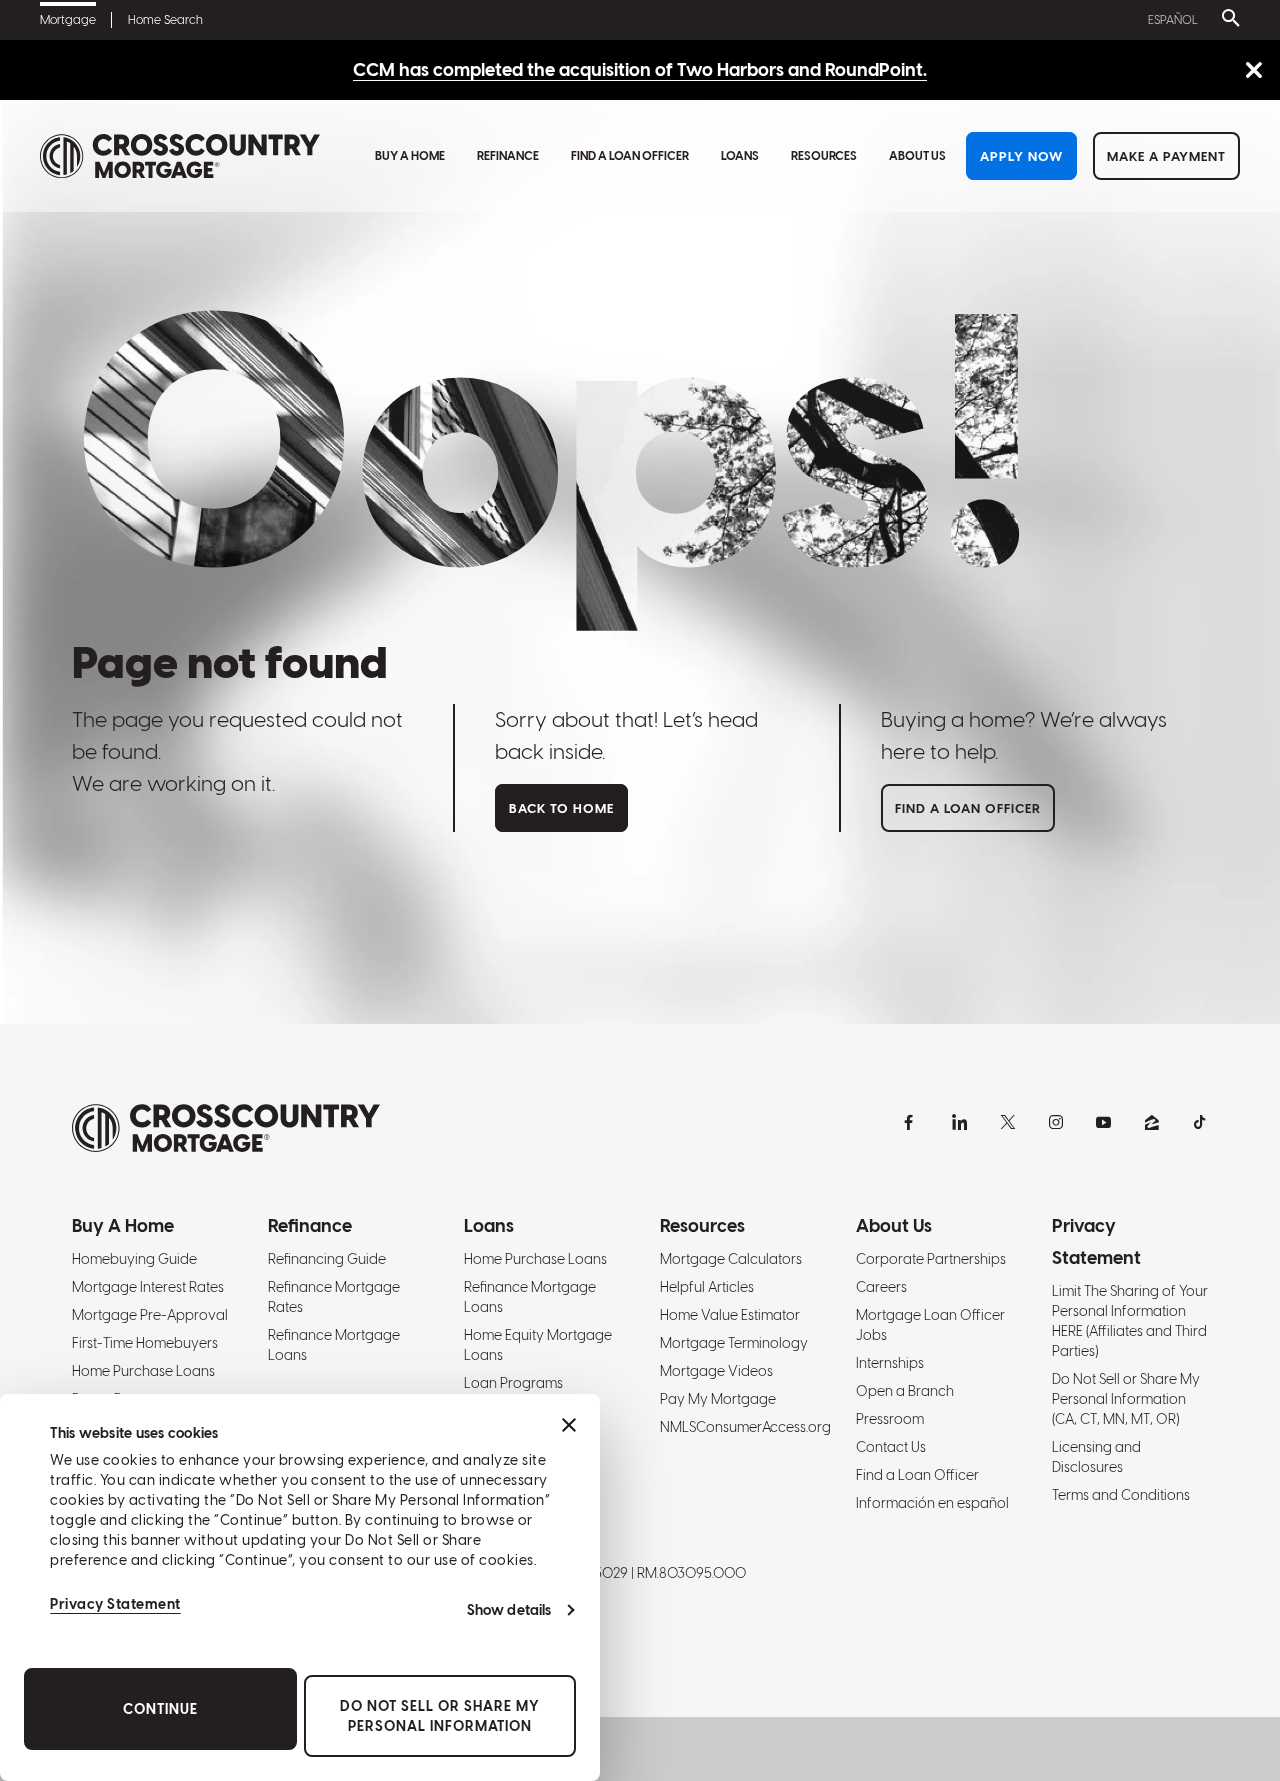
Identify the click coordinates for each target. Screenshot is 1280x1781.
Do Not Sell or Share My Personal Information (440, 1716)
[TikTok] (1200, 1122)
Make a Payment (1166, 156)
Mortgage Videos (716, 1371)
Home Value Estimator (730, 1315)
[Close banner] (569, 1425)
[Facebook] (912, 1122)
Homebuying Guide (134, 1259)
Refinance (508, 156)
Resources (824, 156)
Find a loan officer (968, 808)
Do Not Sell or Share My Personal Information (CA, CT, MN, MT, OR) (1126, 1399)
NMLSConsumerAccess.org (745, 1427)
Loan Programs (513, 1383)
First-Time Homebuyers (145, 1343)
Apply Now (1021, 156)
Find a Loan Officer (630, 156)
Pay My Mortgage (718, 1399)
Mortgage (68, 20)
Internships (890, 1363)
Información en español (932, 1503)
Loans (740, 156)
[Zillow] (1152, 1122)
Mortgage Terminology (734, 1343)
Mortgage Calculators (731, 1259)
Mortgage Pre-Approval (150, 1315)
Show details (509, 1610)
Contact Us (891, 1447)
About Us (917, 156)
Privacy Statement (115, 1604)
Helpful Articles (707, 1287)
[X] (1008, 1122)
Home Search (165, 20)
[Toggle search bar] (1227, 20)
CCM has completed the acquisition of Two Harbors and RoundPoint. (640, 69)
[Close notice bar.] (1253, 71)
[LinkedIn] (960, 1122)
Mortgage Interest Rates (148, 1287)
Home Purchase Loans (143, 1371)
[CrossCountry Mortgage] (180, 156)
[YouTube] (1104, 1122)
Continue (160, 1709)
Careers (881, 1287)
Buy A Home (410, 156)
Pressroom (890, 1419)
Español (1173, 20)
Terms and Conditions (1121, 1495)
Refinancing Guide (327, 1259)
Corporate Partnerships (931, 1259)
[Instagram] (1056, 1122)
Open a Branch (905, 1391)
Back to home (561, 808)
